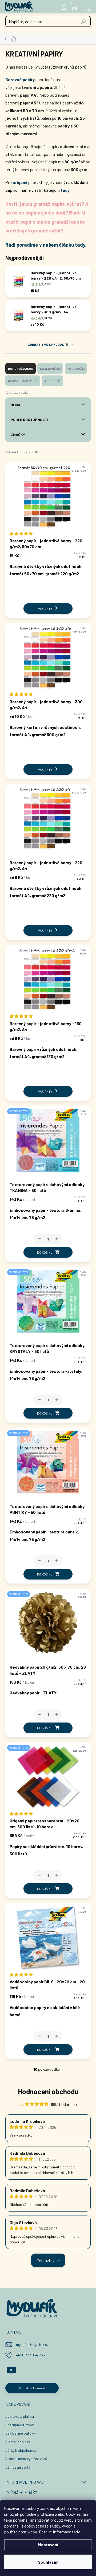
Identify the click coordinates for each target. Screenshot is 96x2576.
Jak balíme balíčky (20, 2433)
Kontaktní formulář (32, 2388)
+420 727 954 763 (30, 2355)
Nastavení (48, 2545)
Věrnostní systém (19, 2467)
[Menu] (89, 7)
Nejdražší (76, 368)
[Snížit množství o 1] (39, 1239)
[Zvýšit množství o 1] (57, 1239)
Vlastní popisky (18, 2442)
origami (20, 182)
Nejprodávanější (23, 381)
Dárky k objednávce (21, 2450)
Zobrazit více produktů (48, 344)
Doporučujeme (21, 368)
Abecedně (52, 381)
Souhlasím (48, 2562)
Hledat (84, 21)
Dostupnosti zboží (20, 2425)
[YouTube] (11, 2369)
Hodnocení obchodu (48, 2091)
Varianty (45, 608)
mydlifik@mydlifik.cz (32, 2344)
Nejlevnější (50, 368)
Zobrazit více (48, 2260)
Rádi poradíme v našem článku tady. (46, 245)
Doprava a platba (20, 2416)
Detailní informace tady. (60, 2532)
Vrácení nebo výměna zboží (27, 2459)
